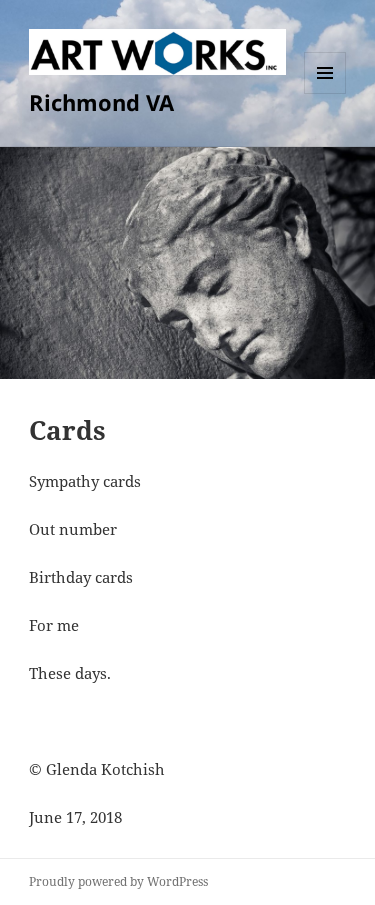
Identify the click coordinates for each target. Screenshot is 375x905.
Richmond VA (101, 102)
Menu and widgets (325, 93)
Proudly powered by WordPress (118, 881)
